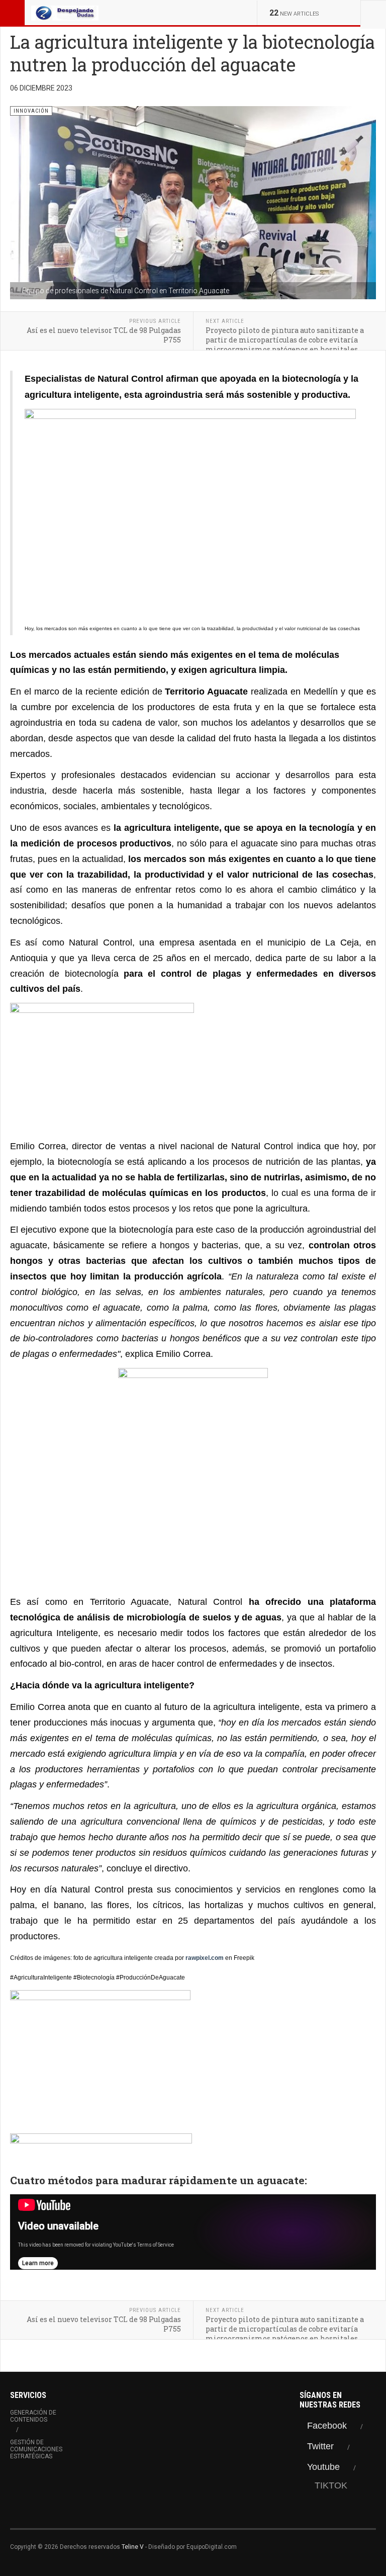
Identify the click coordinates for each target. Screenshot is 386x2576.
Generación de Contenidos (33, 2416)
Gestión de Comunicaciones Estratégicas (36, 2449)
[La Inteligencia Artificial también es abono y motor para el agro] (193, 2059)
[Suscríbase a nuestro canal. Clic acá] (193, 2150)
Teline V (133, 2547)
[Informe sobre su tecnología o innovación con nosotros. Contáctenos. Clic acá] (193, 1478)
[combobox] (373, 13)
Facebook (327, 2426)
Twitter (320, 2446)
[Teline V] (65, 13)
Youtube (323, 2467)
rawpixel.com (205, 1958)
